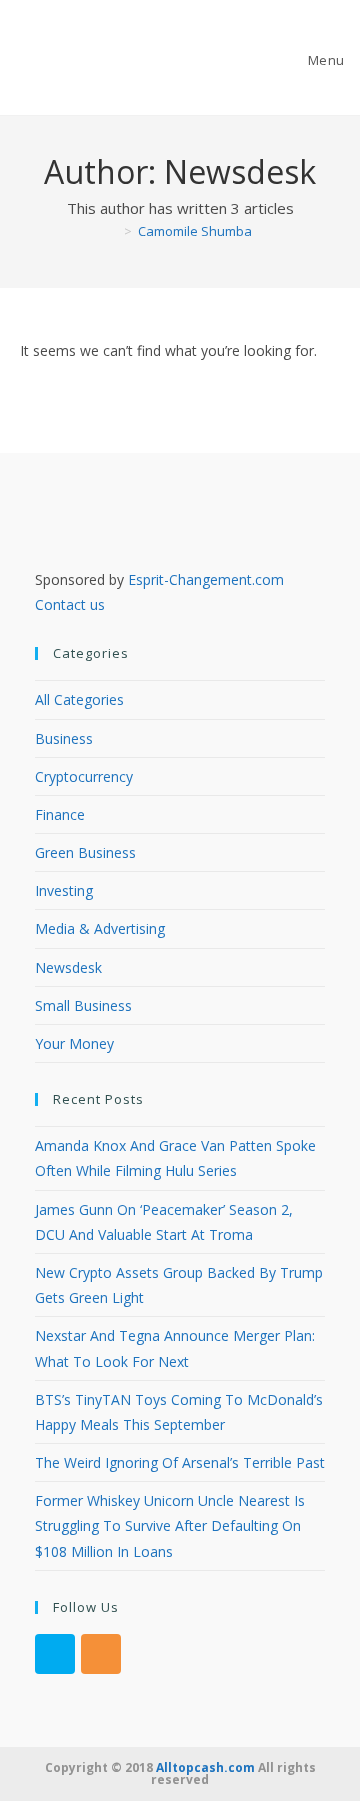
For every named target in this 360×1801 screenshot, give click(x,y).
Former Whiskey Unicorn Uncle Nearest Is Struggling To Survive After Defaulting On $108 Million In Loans (170, 1525)
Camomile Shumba (195, 231)
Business (64, 738)
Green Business (85, 852)
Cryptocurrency (84, 776)
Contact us (70, 604)
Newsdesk (68, 967)
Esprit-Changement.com (206, 579)
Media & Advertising (100, 928)
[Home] (113, 231)
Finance (60, 814)
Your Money (74, 1043)
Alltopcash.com (205, 1767)
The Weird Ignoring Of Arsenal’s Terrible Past (180, 1462)
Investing (64, 890)
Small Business (83, 1005)
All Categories (79, 699)
